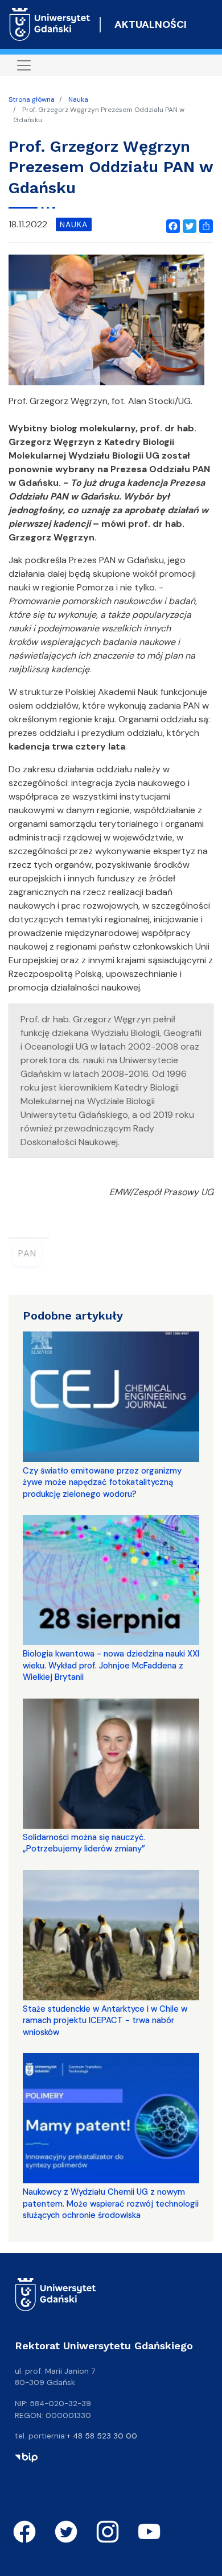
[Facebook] (171, 224)
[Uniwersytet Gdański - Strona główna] (50, 24)
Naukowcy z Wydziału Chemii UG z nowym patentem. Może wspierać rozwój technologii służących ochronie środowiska (111, 2203)
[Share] (204, 224)
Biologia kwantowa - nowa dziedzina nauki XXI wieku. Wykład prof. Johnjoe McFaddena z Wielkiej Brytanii (111, 1665)
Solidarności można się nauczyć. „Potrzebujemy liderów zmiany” (84, 1843)
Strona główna (32, 99)
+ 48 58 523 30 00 (102, 2436)
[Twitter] (187, 224)
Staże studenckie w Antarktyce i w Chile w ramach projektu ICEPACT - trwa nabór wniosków (105, 2021)
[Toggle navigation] (24, 65)
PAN (27, 1253)
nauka (74, 224)
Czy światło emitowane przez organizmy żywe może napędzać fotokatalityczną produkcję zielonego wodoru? (102, 1482)
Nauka (78, 99)
